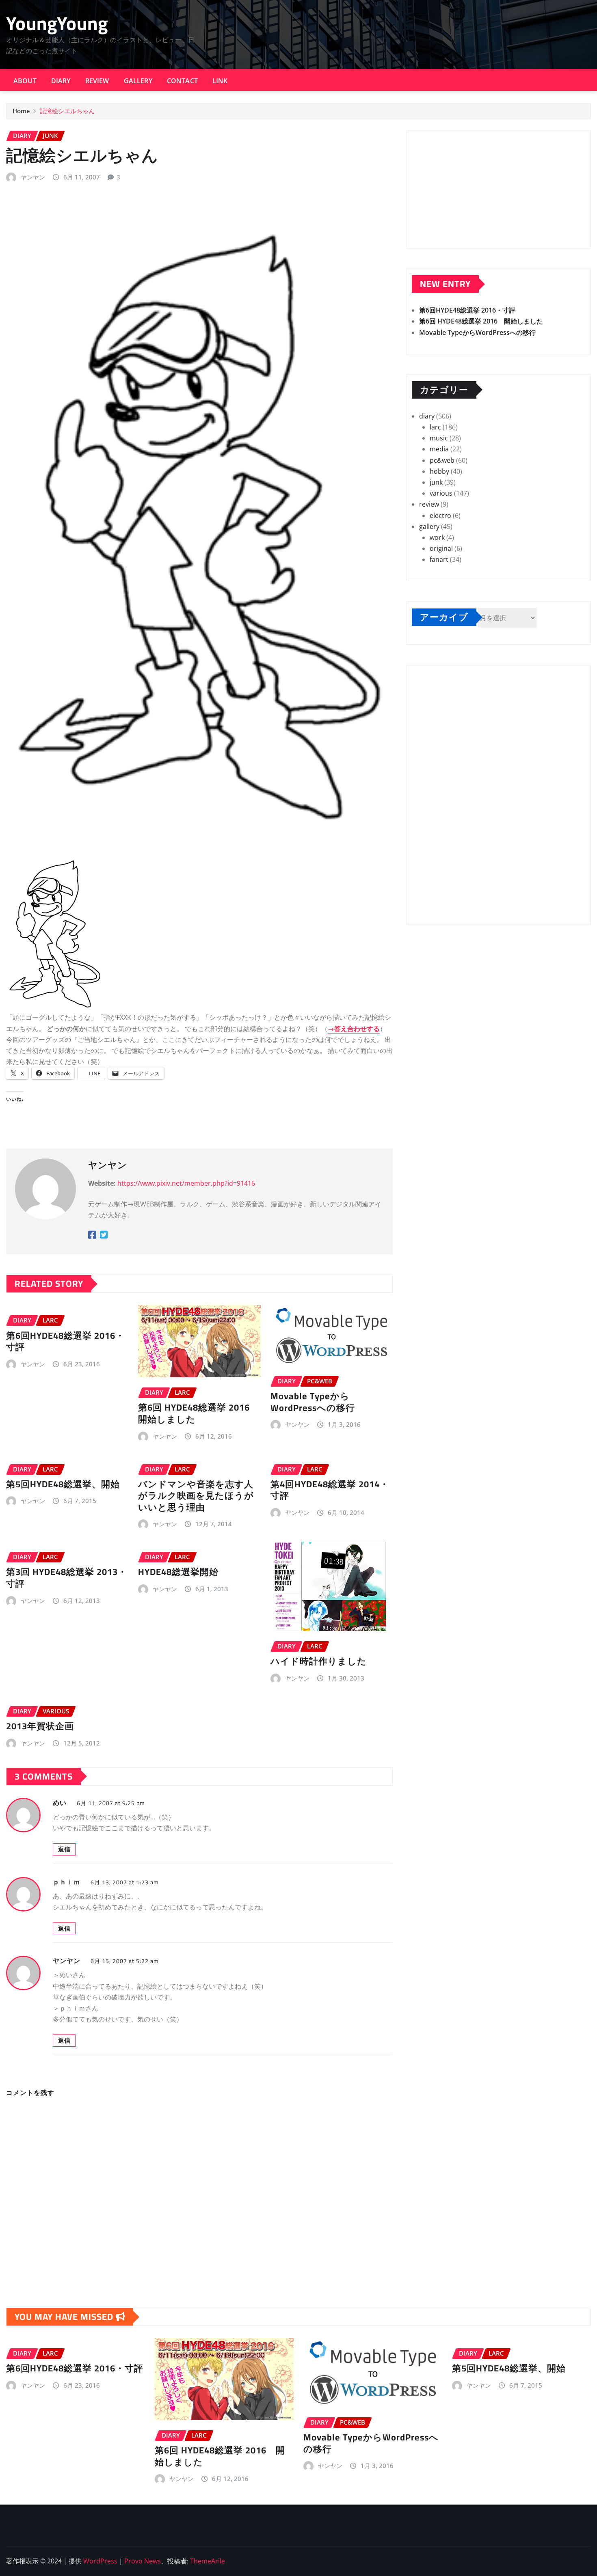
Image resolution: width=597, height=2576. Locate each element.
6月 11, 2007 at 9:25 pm (111, 1803)
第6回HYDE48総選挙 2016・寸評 (65, 1341)
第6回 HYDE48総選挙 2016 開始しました (199, 1413)
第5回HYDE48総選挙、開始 (63, 1484)
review (429, 504)
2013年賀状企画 (40, 1726)
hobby (439, 471)
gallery (429, 526)
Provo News (143, 2561)
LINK (220, 81)
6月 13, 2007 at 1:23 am (125, 1882)
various (441, 493)
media (439, 449)
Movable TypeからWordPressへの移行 (313, 1402)
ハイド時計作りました (319, 1661)
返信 (64, 1849)
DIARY (61, 81)
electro (440, 516)
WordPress (100, 2561)
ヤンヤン (33, 177)
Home (21, 111)
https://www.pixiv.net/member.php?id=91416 (186, 1183)
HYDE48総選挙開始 (178, 1572)
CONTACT (182, 81)
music (439, 438)
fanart (439, 559)
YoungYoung (57, 23)
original (441, 548)
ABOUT (25, 81)
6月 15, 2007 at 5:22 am (125, 1961)
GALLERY (138, 81)
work (437, 537)
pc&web (442, 460)
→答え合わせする (354, 1029)
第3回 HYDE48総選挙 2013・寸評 (67, 1578)
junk (436, 482)
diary (427, 416)
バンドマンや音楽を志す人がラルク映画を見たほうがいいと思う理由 (196, 1496)
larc (435, 427)
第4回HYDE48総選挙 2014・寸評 (330, 1490)
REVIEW (97, 81)
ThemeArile (208, 2561)
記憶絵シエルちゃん (67, 111)
